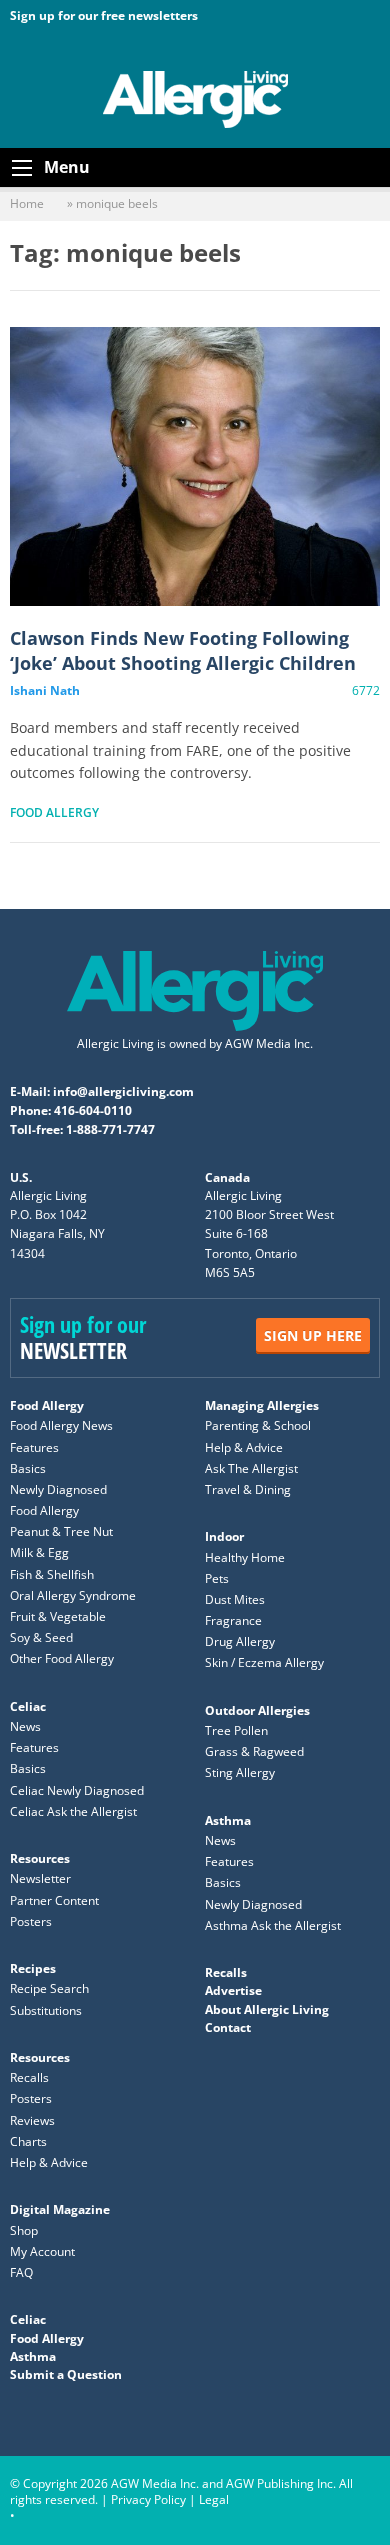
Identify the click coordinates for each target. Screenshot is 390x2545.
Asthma (228, 1820)
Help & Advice (244, 1447)
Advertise (233, 1990)
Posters (31, 1921)
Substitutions (46, 2010)
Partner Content (54, 1900)
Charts (28, 2141)
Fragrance (233, 1620)
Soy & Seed (41, 1637)
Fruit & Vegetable (58, 1616)
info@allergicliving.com (123, 1091)
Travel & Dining (248, 1489)
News (25, 1726)
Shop (24, 2230)
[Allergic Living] (195, 98)
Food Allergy (54, 812)
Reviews (32, 2120)
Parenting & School (258, 1425)
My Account (42, 2251)
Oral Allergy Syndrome (73, 1595)
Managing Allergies (262, 1405)
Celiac (28, 1706)
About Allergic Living (267, 2009)
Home (27, 203)
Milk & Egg (39, 1552)
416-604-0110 (93, 1110)
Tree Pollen (236, 1730)
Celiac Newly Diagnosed (77, 1790)
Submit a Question (66, 2374)
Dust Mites (235, 1599)
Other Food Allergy (62, 1658)
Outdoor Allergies (257, 1710)
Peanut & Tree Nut (61, 1531)
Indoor (224, 1536)
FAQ (21, 2272)
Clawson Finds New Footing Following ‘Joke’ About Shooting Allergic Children (195, 466)
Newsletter (40, 1878)
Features (34, 1447)
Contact (228, 2027)
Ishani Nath (45, 690)
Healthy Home (245, 1557)
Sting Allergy (240, 1772)
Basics (28, 1468)
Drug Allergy (240, 1641)
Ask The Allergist (251, 1468)
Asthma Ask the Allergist (273, 1925)
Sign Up (313, 1335)
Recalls (29, 2077)
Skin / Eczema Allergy (264, 1662)
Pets (217, 1578)
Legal (214, 2499)
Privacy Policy (148, 2499)
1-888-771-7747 (110, 1129)
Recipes (33, 1968)
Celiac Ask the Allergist (73, 1811)
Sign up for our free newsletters (104, 15)
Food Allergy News (61, 1425)
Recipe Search (49, 1988)
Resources (40, 1858)
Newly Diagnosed (58, 1489)
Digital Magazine (60, 2209)
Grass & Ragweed (254, 1751)
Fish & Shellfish (52, 1574)
